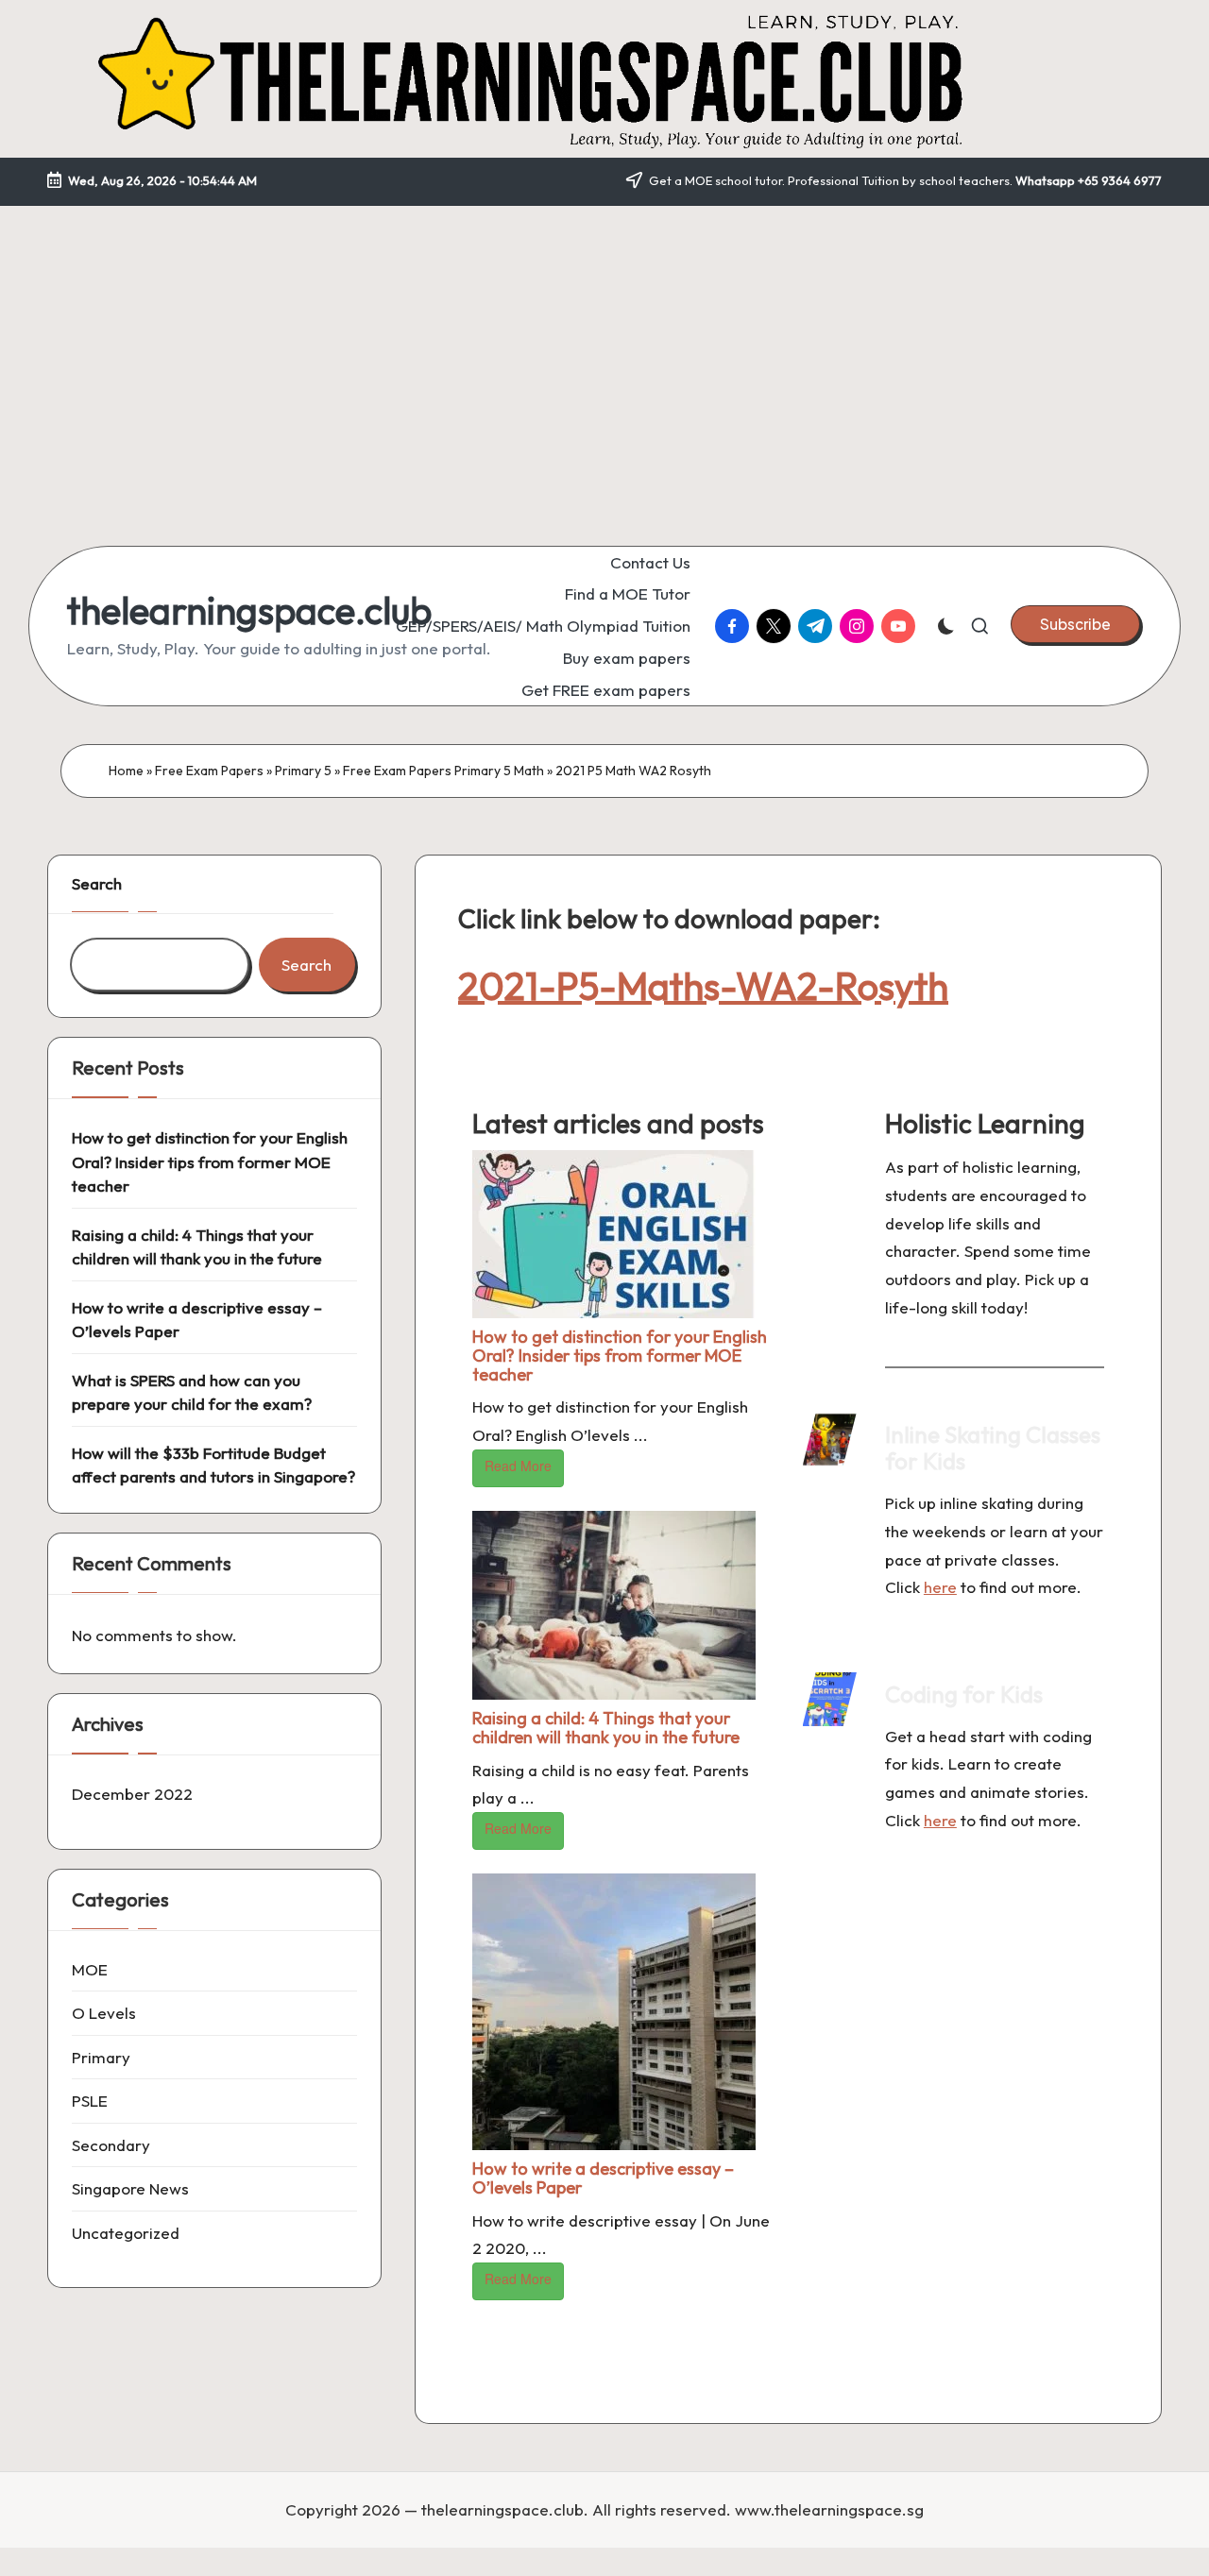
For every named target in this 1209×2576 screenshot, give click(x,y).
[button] (1075, 624)
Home (126, 771)
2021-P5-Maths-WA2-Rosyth (703, 986)
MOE (90, 1968)
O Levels (104, 2013)
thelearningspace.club (249, 610)
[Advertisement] (604, 357)
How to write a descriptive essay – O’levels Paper (603, 2178)
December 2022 (132, 1794)
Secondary (111, 2144)
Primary (101, 2056)
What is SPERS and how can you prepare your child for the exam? (192, 1391)
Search (97, 883)
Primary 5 (303, 771)
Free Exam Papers (209, 771)
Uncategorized (126, 2232)
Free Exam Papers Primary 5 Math (443, 771)
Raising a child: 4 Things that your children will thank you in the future (606, 1728)
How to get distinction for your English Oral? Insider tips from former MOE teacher (620, 1356)
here (940, 1587)
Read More (518, 1466)
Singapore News (130, 2188)
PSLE (90, 2101)
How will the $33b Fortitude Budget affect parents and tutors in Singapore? (213, 1464)
